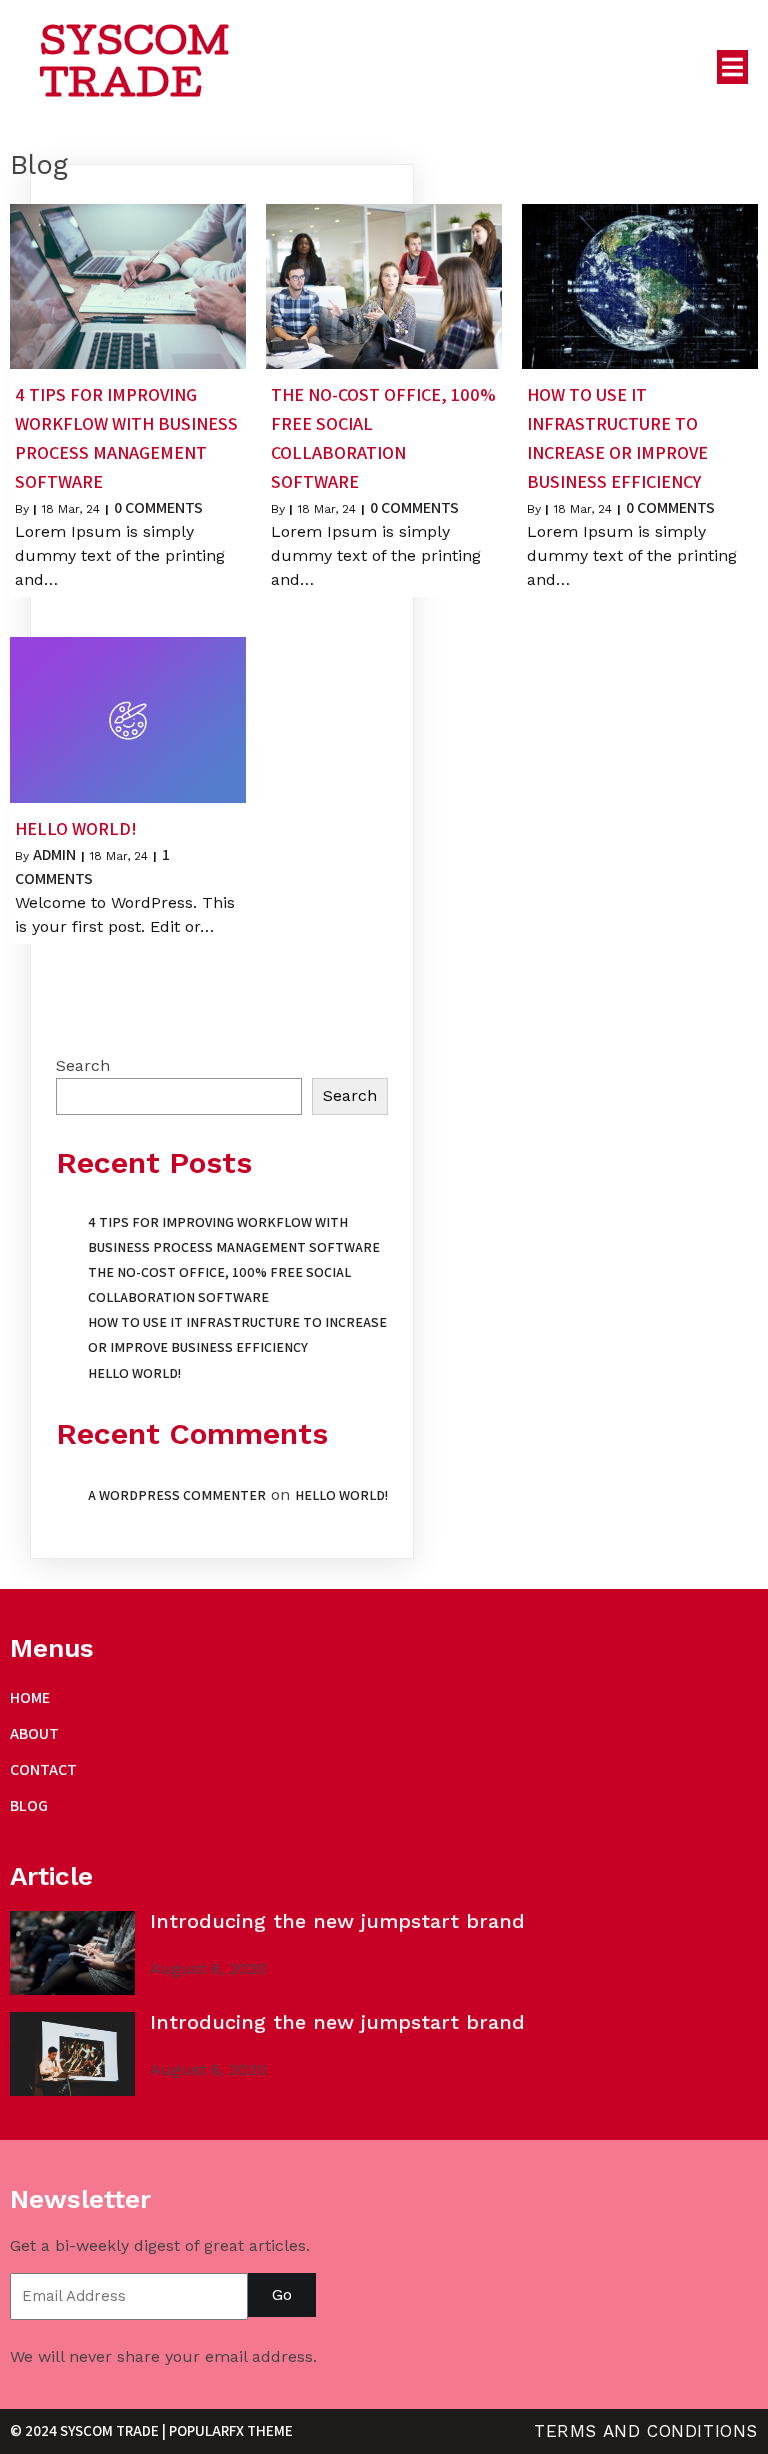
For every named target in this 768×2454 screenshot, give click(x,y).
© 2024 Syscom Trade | (89, 2430)
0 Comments (158, 507)
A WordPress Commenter (177, 1495)
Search (83, 1065)
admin (54, 854)
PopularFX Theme (231, 2430)
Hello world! (134, 1373)
